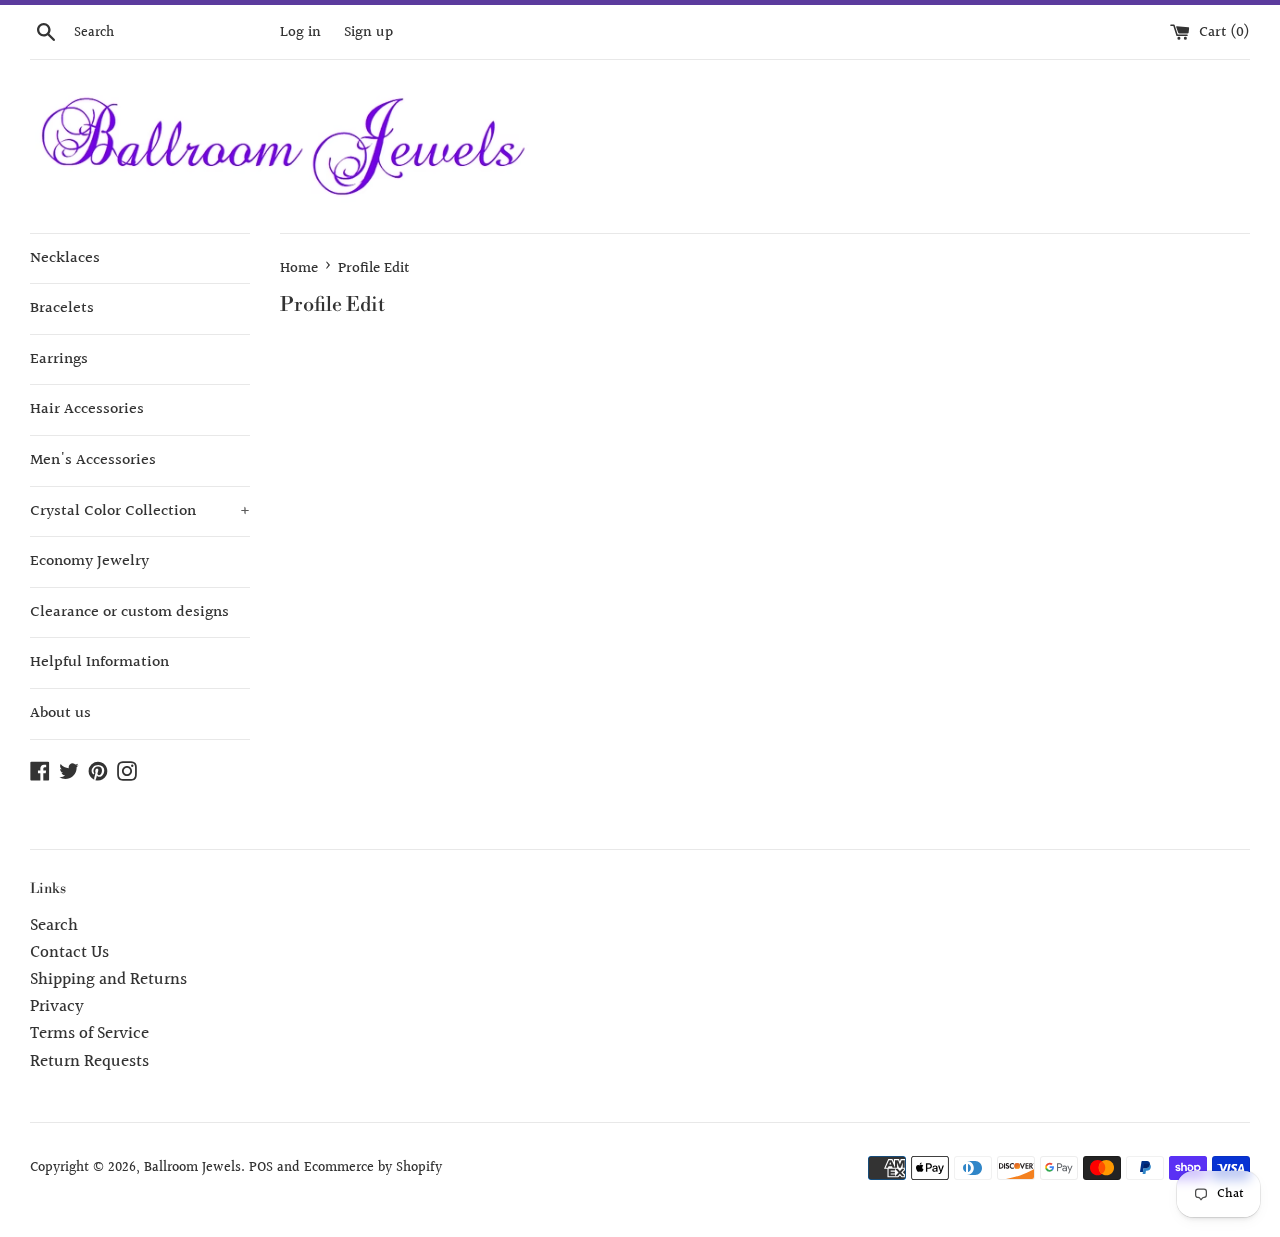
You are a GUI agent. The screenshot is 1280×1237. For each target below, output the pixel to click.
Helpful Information (99, 662)
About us (60, 713)
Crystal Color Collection (140, 511)
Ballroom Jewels (192, 1168)
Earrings (59, 359)
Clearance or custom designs (129, 612)
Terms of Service (89, 1033)
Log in (300, 32)
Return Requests (89, 1061)
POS (261, 1168)
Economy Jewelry (89, 561)
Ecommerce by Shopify (373, 1168)
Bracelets (62, 308)
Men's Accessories (93, 460)
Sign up (368, 32)
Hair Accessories (87, 409)
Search (54, 925)
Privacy (57, 1006)
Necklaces (65, 258)
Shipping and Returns (108, 979)
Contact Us (69, 952)
